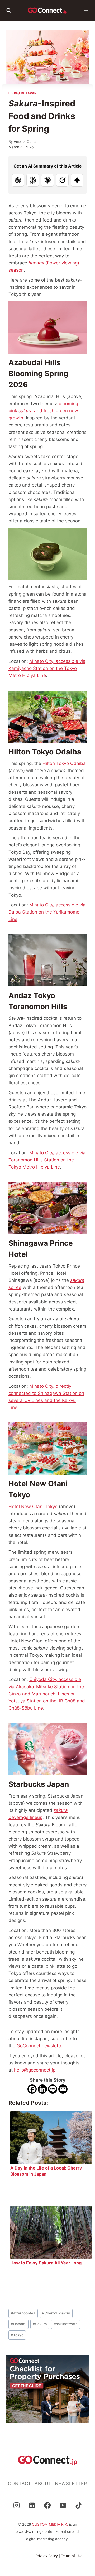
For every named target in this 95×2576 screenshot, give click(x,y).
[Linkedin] (42, 2089)
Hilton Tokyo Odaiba (64, 763)
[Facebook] (32, 2089)
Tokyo (17, 2335)
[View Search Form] (9, 11)
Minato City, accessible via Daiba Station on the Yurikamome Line (47, 912)
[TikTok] (79, 2505)
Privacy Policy (47, 2556)
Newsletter (71, 2484)
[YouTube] (63, 2505)
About (43, 2484)
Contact (20, 2484)
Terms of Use (72, 2556)
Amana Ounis (25, 141)
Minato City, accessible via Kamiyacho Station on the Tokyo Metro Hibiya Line (47, 668)
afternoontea (23, 2313)
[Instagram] (16, 2505)
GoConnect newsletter (40, 2046)
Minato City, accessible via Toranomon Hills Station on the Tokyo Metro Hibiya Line (47, 1160)
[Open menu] (86, 11)
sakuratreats (65, 2324)
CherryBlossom (56, 2313)
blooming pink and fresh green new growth (43, 411)
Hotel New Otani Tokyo (33, 1507)
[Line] (53, 2089)
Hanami (18, 2324)
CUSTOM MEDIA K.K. (50, 2524)
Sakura (40, 2324)
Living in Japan (23, 93)
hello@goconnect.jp (35, 2070)
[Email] (63, 2089)
